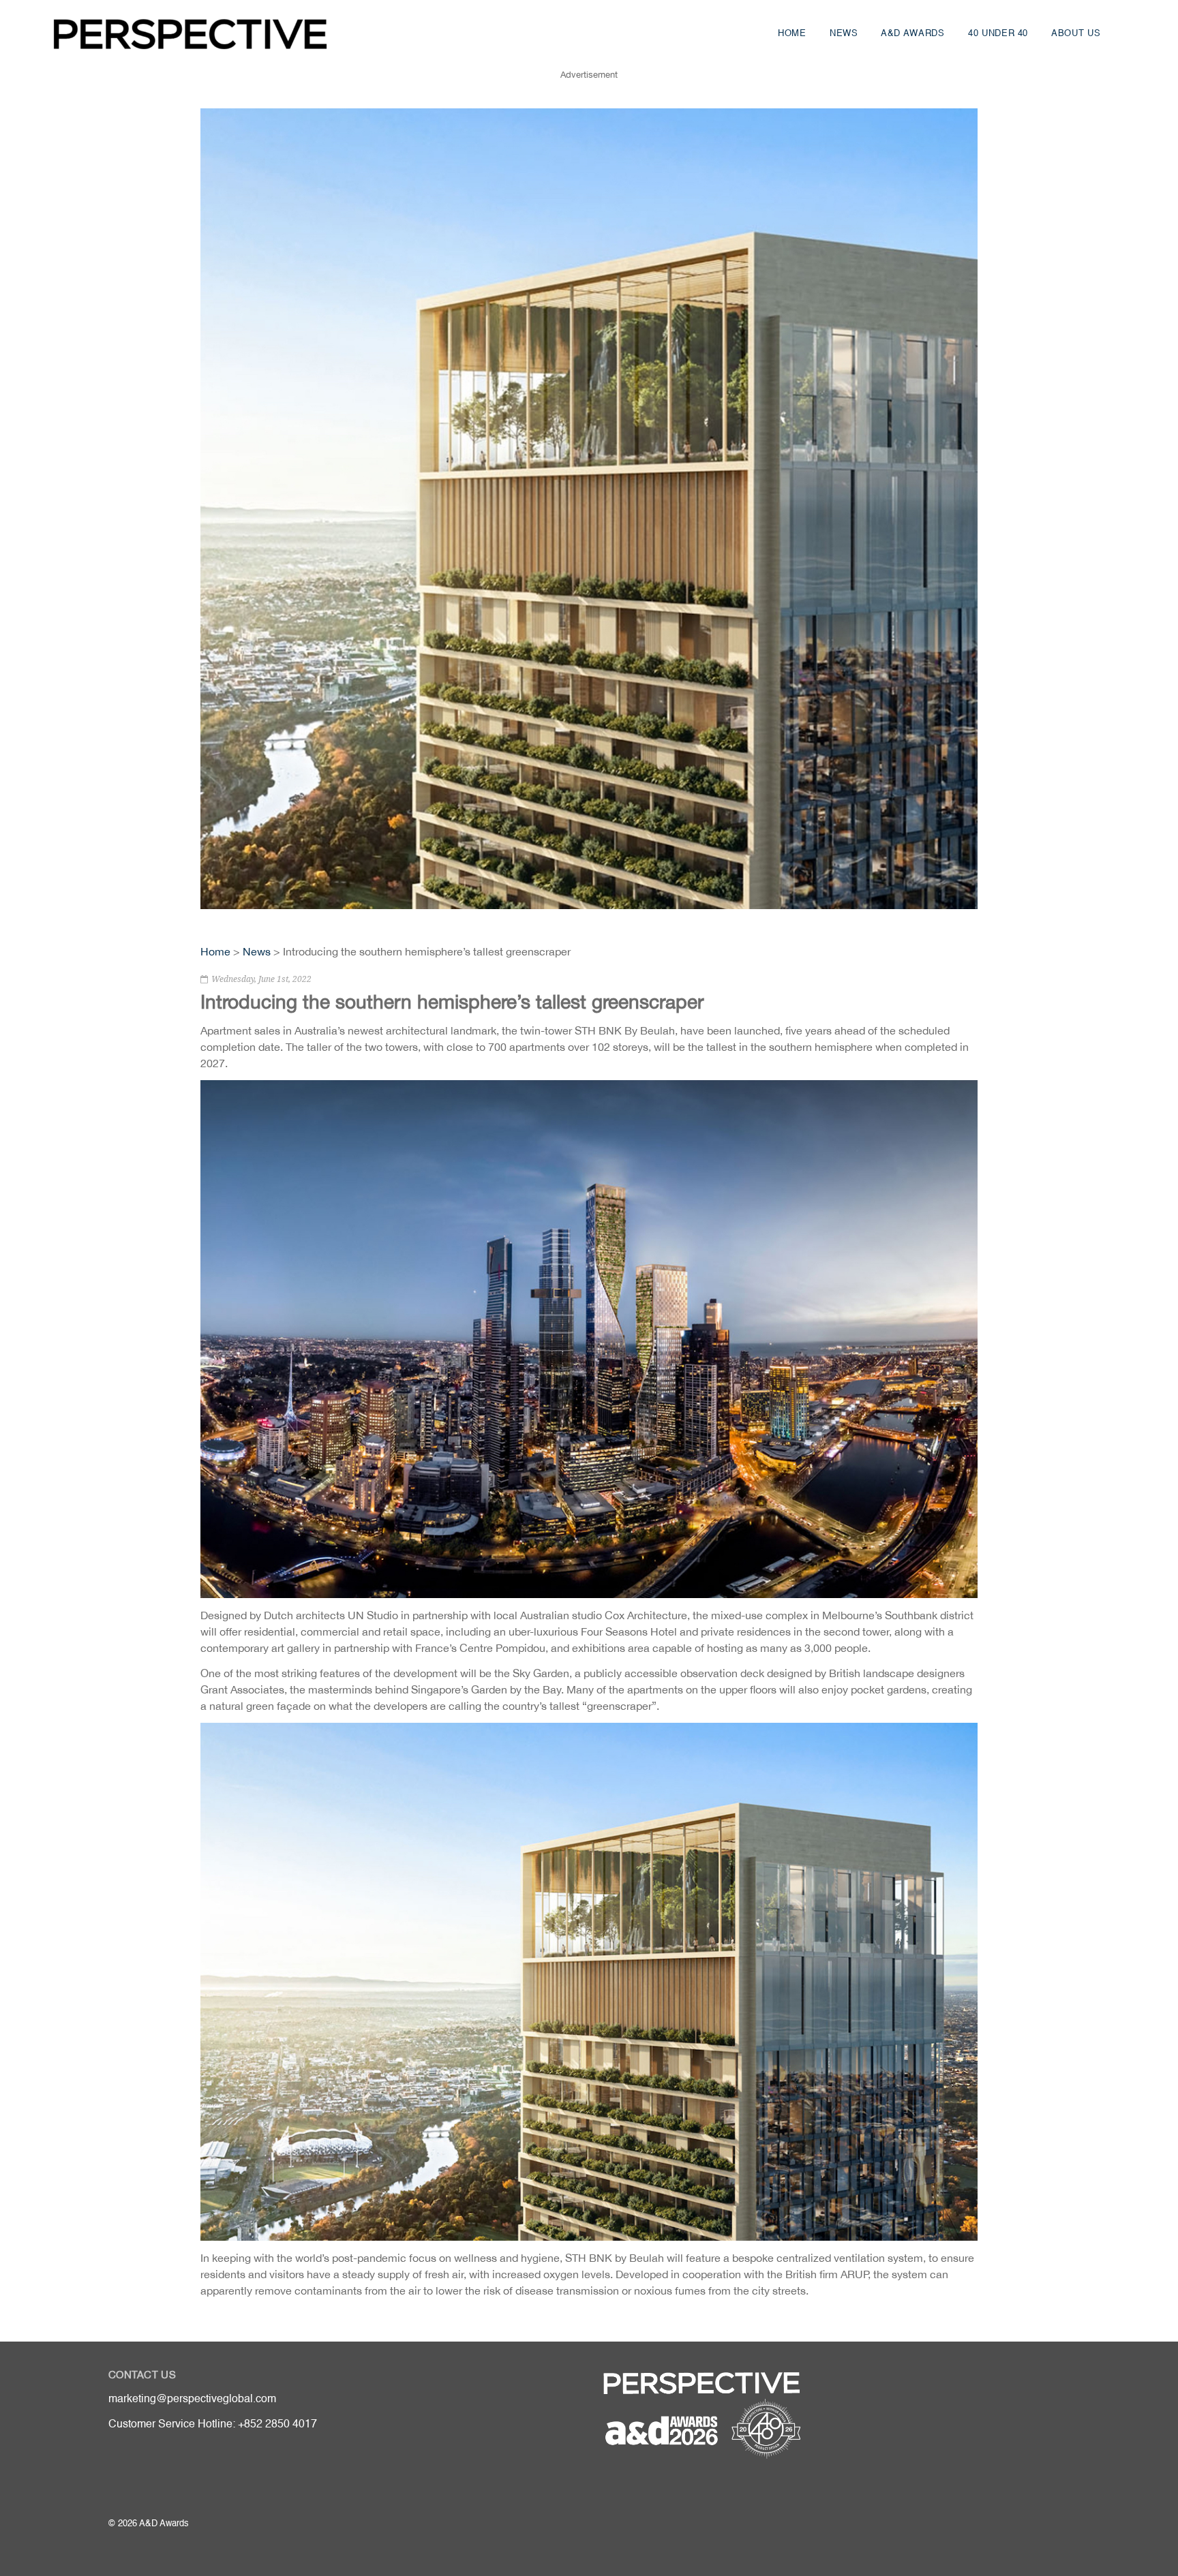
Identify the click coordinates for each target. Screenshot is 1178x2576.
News (844, 34)
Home (792, 34)
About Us (1076, 34)
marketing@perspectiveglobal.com (192, 2399)
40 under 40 (998, 34)
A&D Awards (913, 34)
